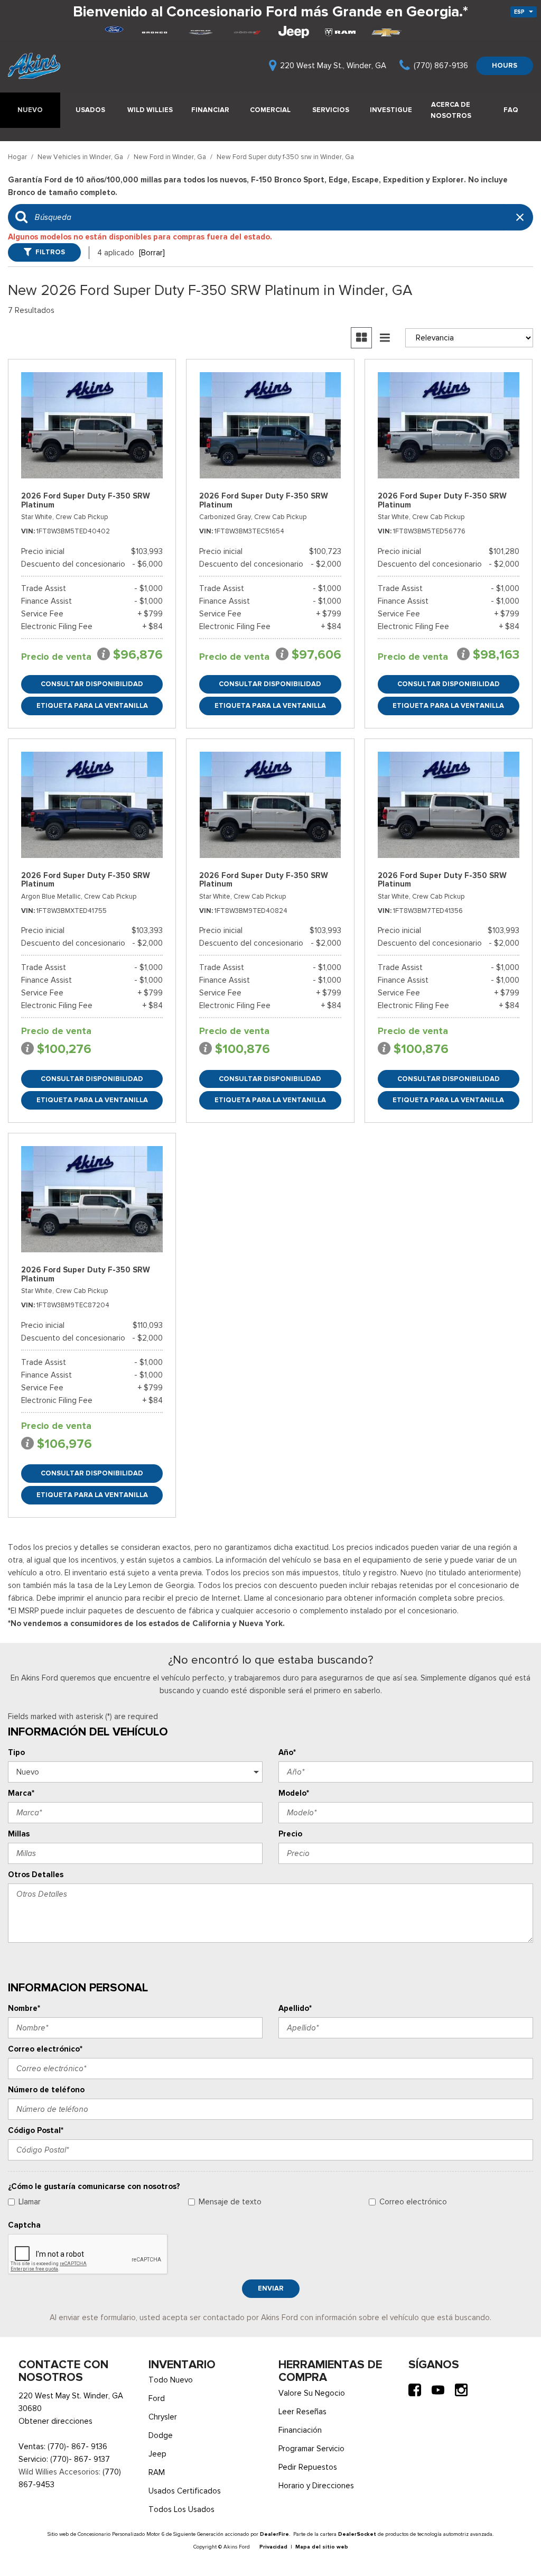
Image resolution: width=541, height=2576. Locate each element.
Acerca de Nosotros (451, 110)
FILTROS (50, 252)
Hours (505, 65)
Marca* (21, 1793)
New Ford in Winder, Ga (171, 157)
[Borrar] (152, 253)
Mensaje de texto (230, 2202)
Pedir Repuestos (308, 2467)
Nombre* (24, 2008)
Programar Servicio (311, 2449)
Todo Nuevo (171, 2380)
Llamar (30, 2202)
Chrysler (163, 2417)
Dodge (161, 2435)
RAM (157, 2472)
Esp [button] (520, 12)
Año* (287, 1752)
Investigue (391, 110)
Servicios (331, 110)
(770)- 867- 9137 (80, 2459)
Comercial (270, 110)
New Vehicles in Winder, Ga (81, 157)
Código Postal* (36, 2130)
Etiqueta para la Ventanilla (92, 705)
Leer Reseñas (302, 2412)
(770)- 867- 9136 (77, 2446)
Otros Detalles (36, 1875)
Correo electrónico (413, 2202)
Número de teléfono (46, 2090)
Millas (19, 1834)
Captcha (24, 2225)
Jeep (157, 2454)
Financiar (210, 110)
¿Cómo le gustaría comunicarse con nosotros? (94, 2186)
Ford (157, 2398)
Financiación (300, 2430)
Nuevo (30, 110)
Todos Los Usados (181, 2509)
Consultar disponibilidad (92, 684)
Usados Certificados (185, 2491)
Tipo (16, 1752)
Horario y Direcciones (316, 2486)
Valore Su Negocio (312, 2393)
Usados (90, 110)
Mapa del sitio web (322, 2547)
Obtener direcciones (55, 2421)
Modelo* (294, 1793)
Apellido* (295, 2008)
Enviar (271, 2288)
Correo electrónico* (45, 2049)
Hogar (18, 157)
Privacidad (273, 2547)
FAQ (511, 110)
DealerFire (274, 2534)
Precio (290, 1834)
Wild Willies (150, 110)
